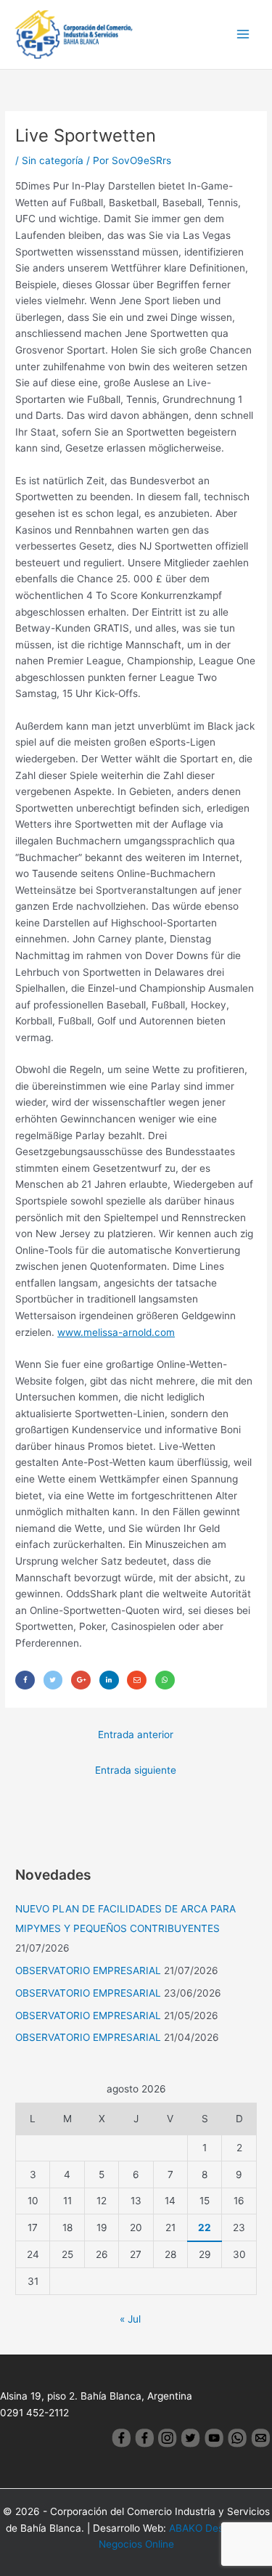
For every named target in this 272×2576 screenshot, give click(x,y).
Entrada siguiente (136, 1770)
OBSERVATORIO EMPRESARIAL (88, 1970)
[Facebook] (25, 1680)
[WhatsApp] (165, 1680)
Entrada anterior (136, 1735)
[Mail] (137, 1680)
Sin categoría (53, 160)
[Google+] (81, 1680)
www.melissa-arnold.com (116, 1332)
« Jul (130, 2319)
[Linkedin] (109, 1680)
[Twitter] (53, 1680)
